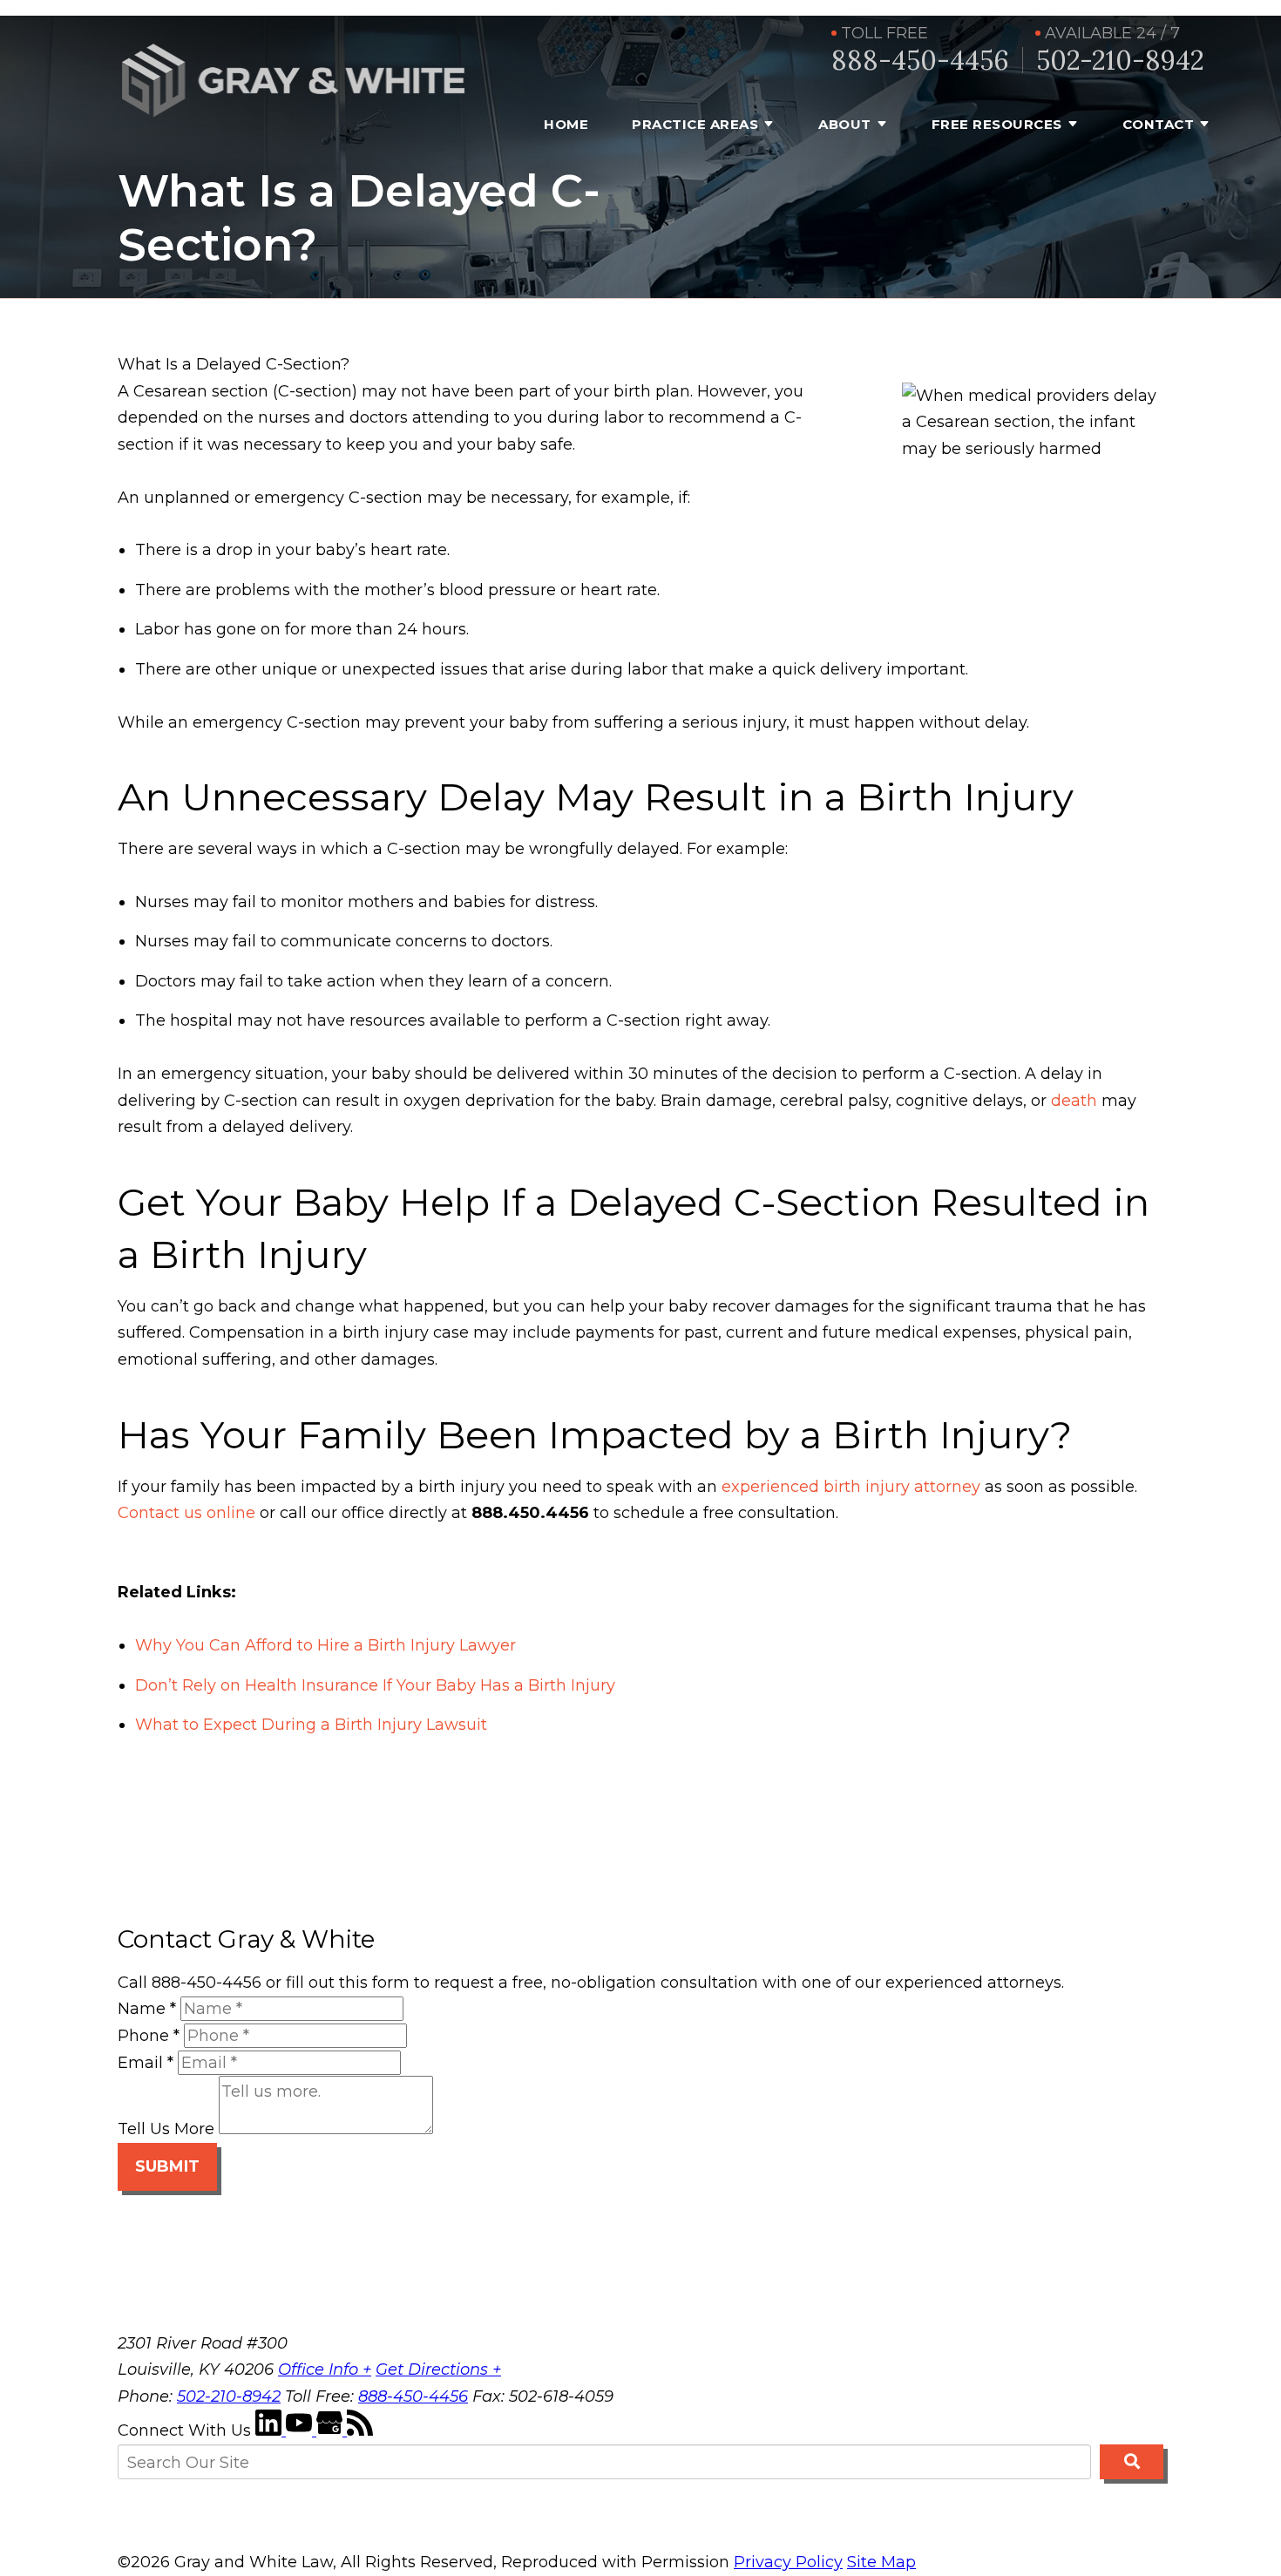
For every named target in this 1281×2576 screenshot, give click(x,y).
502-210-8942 (1120, 61)
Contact (1159, 124)
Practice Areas (695, 124)
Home (566, 124)
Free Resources (997, 124)
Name (147, 2009)
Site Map (881, 2562)
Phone (149, 2036)
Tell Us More (166, 2129)
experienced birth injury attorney (851, 1487)
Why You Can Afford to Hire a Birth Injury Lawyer (325, 1645)
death (1074, 1101)
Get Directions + (438, 2369)
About (845, 124)
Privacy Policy (788, 2562)
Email (146, 2063)
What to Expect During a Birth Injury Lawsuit (311, 1725)
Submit (167, 2166)
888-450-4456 (920, 61)
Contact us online (186, 1513)
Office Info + (325, 2369)
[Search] (1132, 2462)
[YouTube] (301, 2430)
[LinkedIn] (271, 2430)
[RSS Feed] (360, 2430)
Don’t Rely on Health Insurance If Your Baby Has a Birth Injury (375, 1685)
